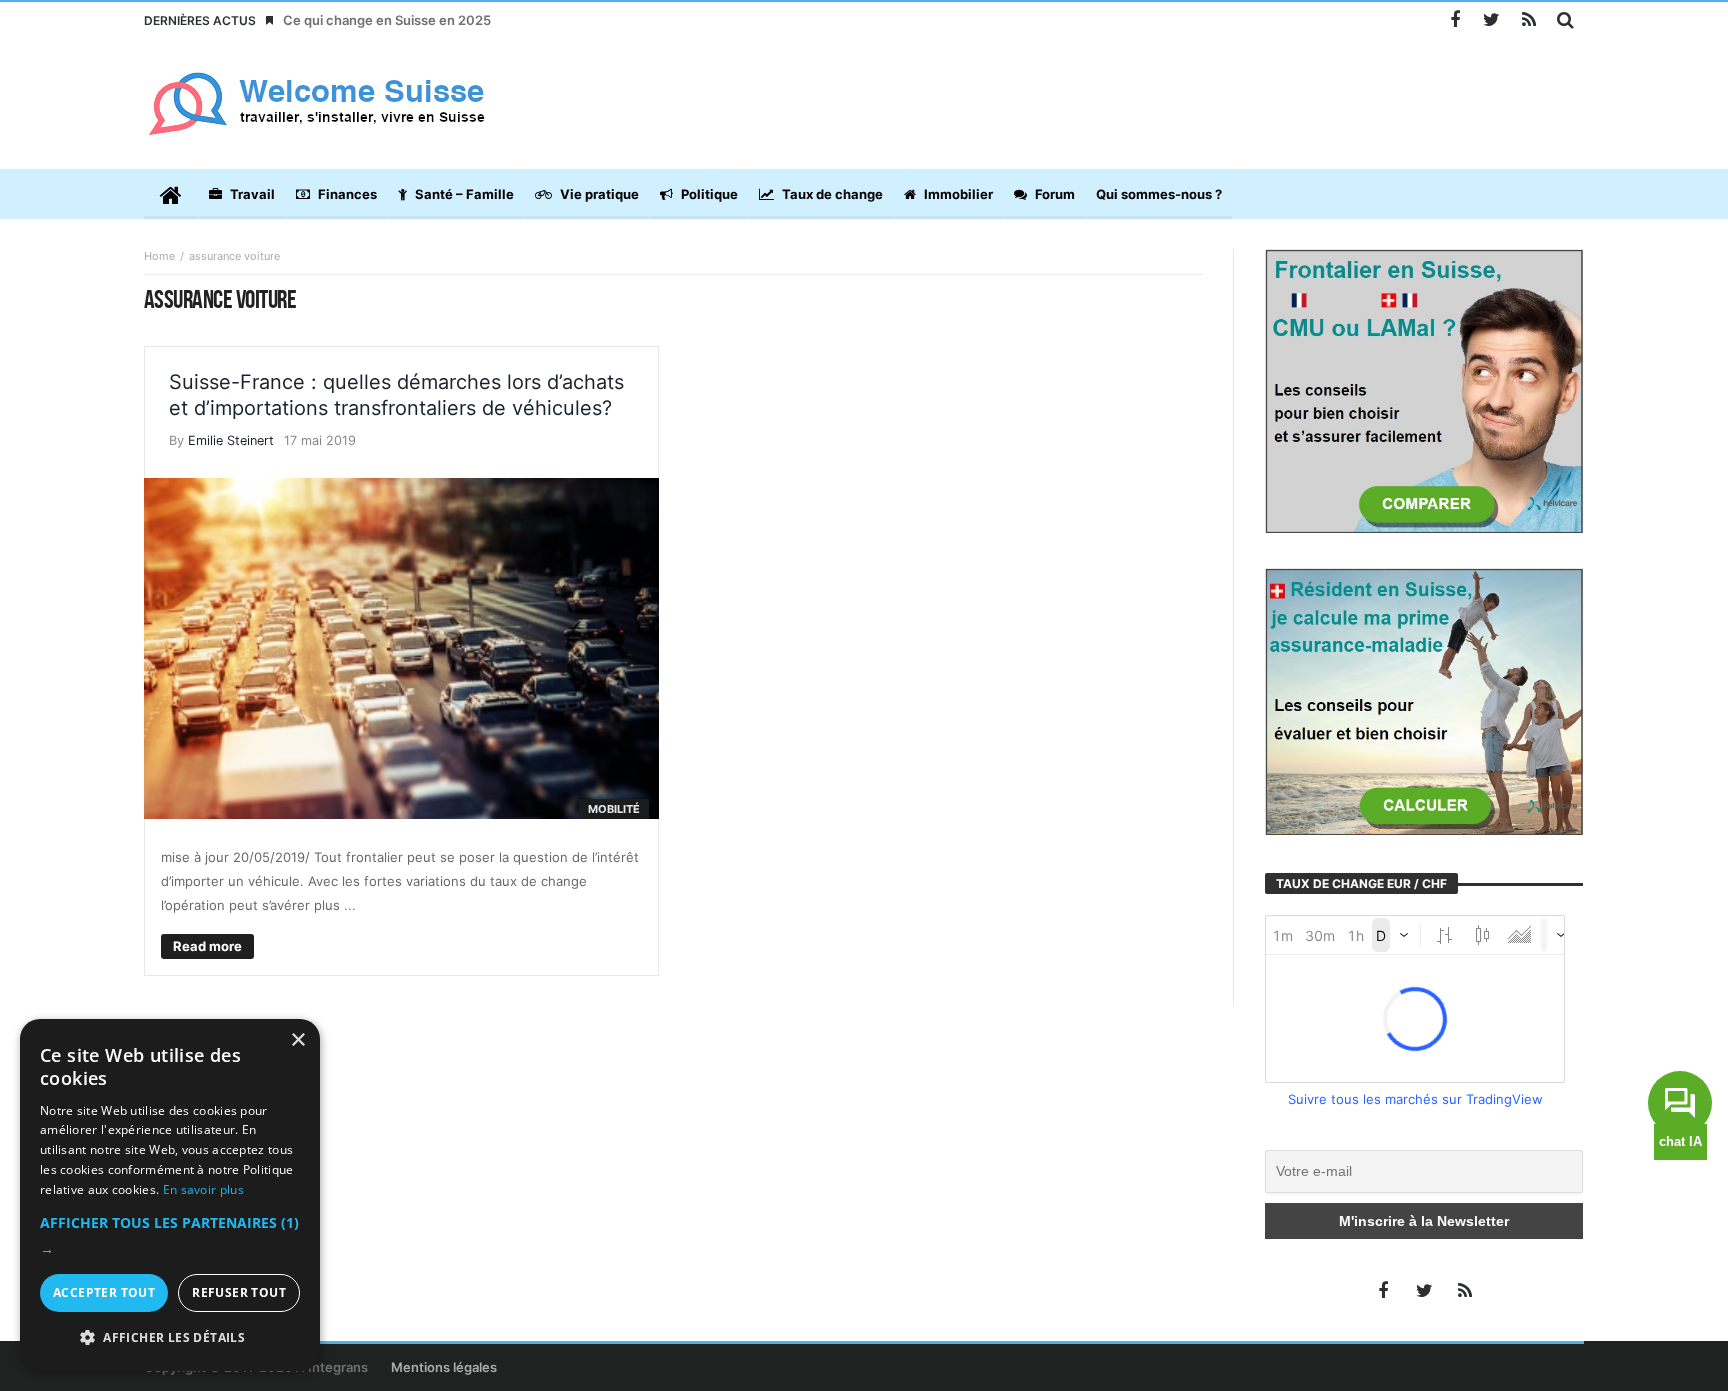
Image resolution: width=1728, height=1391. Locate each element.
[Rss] (1528, 20)
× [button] (297, 1040)
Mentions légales (444, 1367)
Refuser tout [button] (239, 1292)
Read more (207, 946)
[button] (170, 1236)
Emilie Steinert (231, 440)
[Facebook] (1454, 20)
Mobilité (614, 809)
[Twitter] (1491, 20)
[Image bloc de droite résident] (1424, 700)
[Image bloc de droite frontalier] (1424, 390)
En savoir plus (203, 1189)
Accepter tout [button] (104, 1292)
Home (159, 256)
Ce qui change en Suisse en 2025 (387, 20)
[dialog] (170, 1195)
